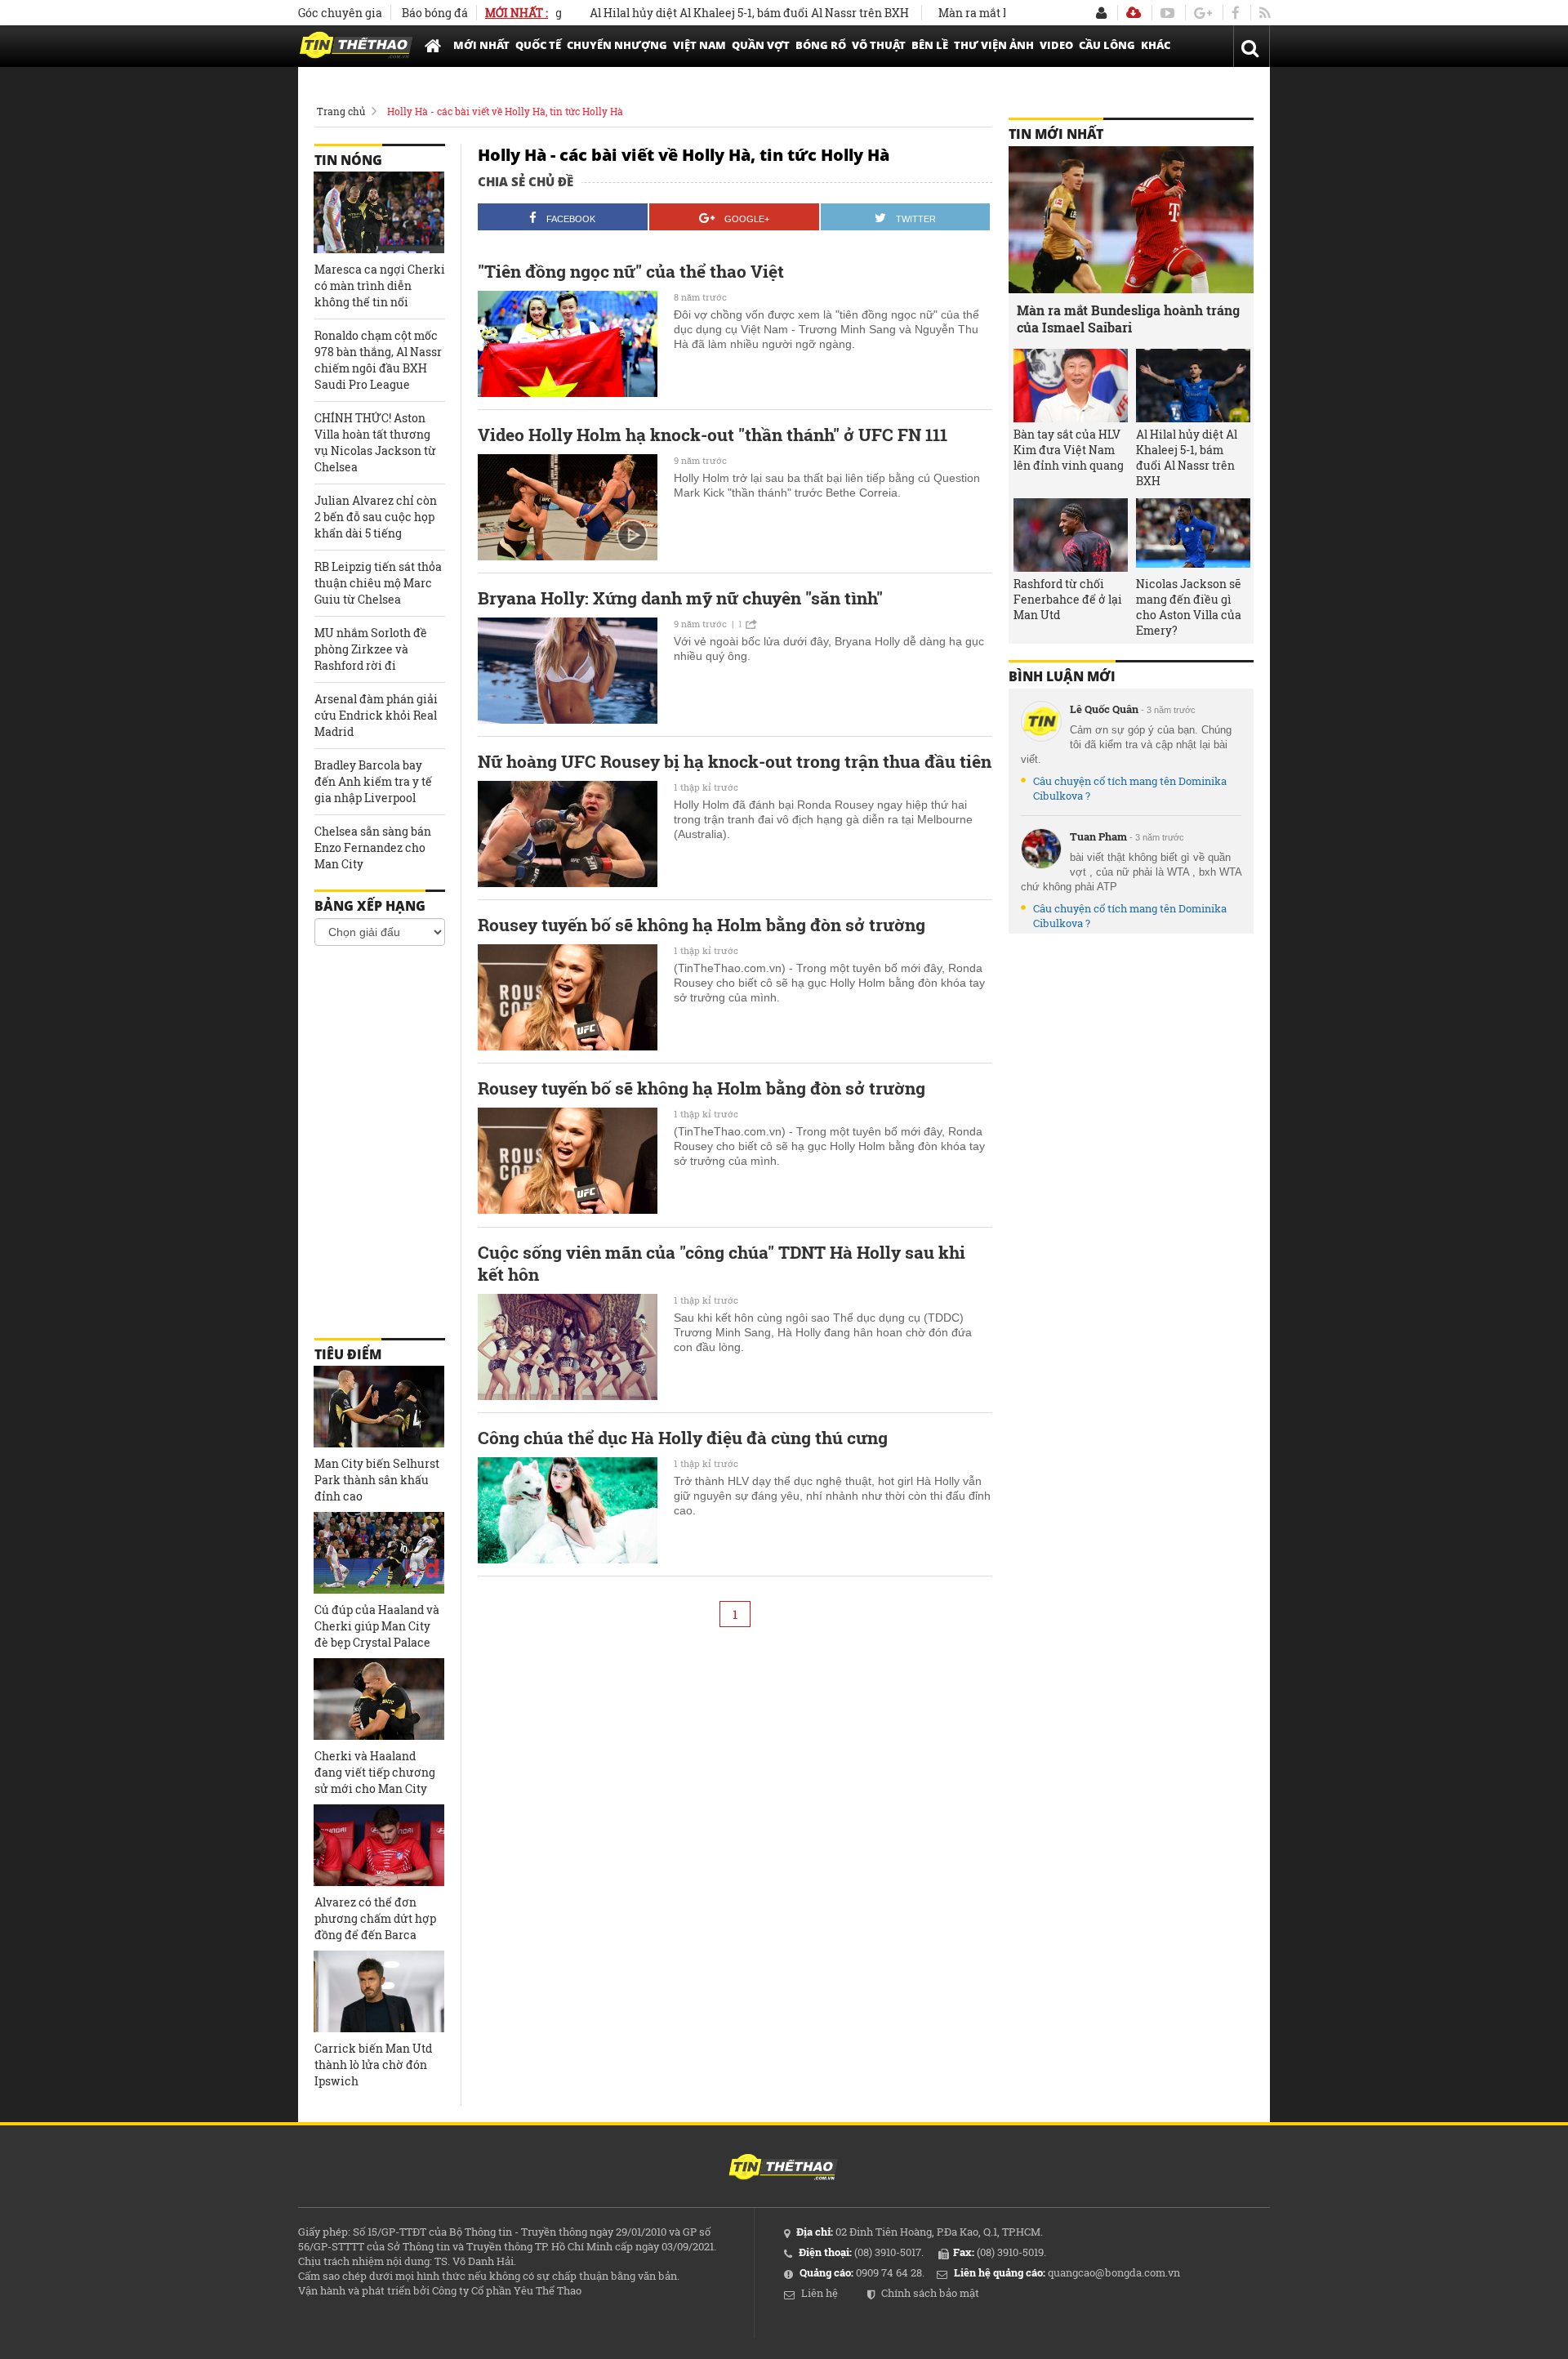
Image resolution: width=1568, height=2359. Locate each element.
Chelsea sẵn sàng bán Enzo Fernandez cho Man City (373, 847)
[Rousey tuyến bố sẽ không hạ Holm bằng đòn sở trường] (568, 997)
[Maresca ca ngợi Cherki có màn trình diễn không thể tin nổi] (379, 212)
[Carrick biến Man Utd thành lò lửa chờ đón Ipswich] (379, 1991)
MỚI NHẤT (481, 45)
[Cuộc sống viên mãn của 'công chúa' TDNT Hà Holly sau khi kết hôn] (568, 1347)
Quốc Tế (538, 45)
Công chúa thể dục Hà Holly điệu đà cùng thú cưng (683, 1438)
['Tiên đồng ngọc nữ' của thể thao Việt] (568, 344)
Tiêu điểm (348, 1354)
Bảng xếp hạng (370, 906)
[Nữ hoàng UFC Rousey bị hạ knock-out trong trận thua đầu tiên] (568, 834)
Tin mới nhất (1056, 134)
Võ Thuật (879, 45)
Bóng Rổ (821, 45)
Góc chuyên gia (340, 13)
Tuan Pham (1098, 836)
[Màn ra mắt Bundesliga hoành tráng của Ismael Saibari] (1131, 220)
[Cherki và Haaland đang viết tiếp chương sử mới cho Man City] (379, 1699)
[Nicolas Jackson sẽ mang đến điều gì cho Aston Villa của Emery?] (1193, 535)
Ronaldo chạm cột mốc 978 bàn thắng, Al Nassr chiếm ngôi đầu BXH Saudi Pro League (378, 360)
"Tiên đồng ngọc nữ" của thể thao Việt (631, 272)
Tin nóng (348, 160)
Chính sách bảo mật (930, 2293)
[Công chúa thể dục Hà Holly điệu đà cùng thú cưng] (568, 1510)
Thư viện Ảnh (994, 45)
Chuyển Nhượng (617, 45)
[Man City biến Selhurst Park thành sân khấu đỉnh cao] (379, 1407)
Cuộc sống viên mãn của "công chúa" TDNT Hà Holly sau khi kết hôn (722, 1264)
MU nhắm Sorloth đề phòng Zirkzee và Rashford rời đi (371, 649)
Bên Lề (930, 45)
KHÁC (1156, 45)
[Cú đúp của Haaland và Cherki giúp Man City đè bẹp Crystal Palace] (379, 1553)
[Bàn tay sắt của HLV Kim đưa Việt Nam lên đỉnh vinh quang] (1071, 386)
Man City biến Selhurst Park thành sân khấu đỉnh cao (377, 1480)
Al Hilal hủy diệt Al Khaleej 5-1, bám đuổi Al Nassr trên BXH (699, 13)
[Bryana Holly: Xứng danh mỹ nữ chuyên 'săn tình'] (568, 671)
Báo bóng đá (435, 13)
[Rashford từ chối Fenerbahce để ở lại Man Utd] (1071, 535)
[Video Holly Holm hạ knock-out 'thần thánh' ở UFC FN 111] (568, 507)
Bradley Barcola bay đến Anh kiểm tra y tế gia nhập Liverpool (373, 781)
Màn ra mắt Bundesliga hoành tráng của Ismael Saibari (1128, 319)
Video (1056, 45)
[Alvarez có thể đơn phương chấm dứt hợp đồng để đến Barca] (379, 1845)
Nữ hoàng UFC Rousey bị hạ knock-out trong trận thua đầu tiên (735, 762)
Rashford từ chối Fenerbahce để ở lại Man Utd (1068, 599)
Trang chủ (341, 111)
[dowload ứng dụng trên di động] (1134, 13)
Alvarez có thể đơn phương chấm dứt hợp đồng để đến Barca (375, 1918)
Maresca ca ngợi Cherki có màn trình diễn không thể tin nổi (380, 285)
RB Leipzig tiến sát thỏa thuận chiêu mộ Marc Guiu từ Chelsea (378, 583)
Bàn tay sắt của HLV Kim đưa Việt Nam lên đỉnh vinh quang (1069, 450)
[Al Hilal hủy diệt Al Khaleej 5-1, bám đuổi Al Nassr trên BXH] (1193, 386)
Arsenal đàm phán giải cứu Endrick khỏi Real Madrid (376, 715)
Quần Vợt (761, 45)
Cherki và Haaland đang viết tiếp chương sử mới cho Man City (375, 1772)
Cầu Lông (1107, 45)
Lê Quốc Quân (1104, 709)
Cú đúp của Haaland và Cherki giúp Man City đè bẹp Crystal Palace (377, 1626)
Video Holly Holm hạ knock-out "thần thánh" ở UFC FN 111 (713, 435)
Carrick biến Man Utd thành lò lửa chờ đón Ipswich (373, 2065)
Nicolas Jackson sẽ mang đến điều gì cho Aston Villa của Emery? (1189, 607)
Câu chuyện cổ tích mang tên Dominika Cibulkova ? (1130, 788)
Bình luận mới (1062, 676)
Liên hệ (820, 2293)
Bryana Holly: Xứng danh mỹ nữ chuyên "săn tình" (680, 598)
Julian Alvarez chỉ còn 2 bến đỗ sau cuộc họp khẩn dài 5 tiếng (376, 517)
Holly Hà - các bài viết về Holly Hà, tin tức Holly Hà (505, 111)
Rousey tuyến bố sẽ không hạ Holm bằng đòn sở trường (702, 925)
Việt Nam (699, 45)
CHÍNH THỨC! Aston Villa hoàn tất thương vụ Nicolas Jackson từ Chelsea (375, 442)
